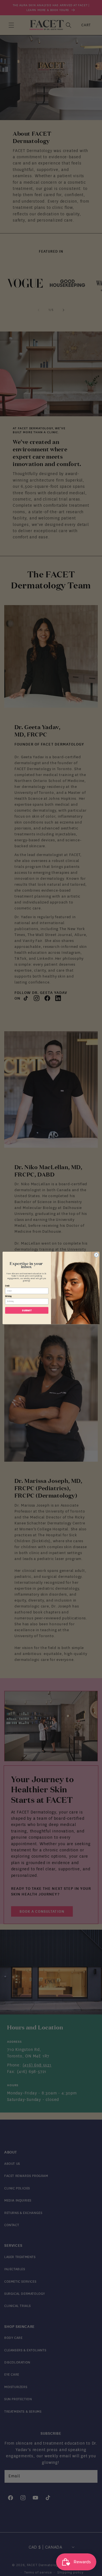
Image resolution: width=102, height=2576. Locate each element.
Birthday (8, 1296)
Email (7, 1286)
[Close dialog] (96, 1255)
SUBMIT (27, 1310)
